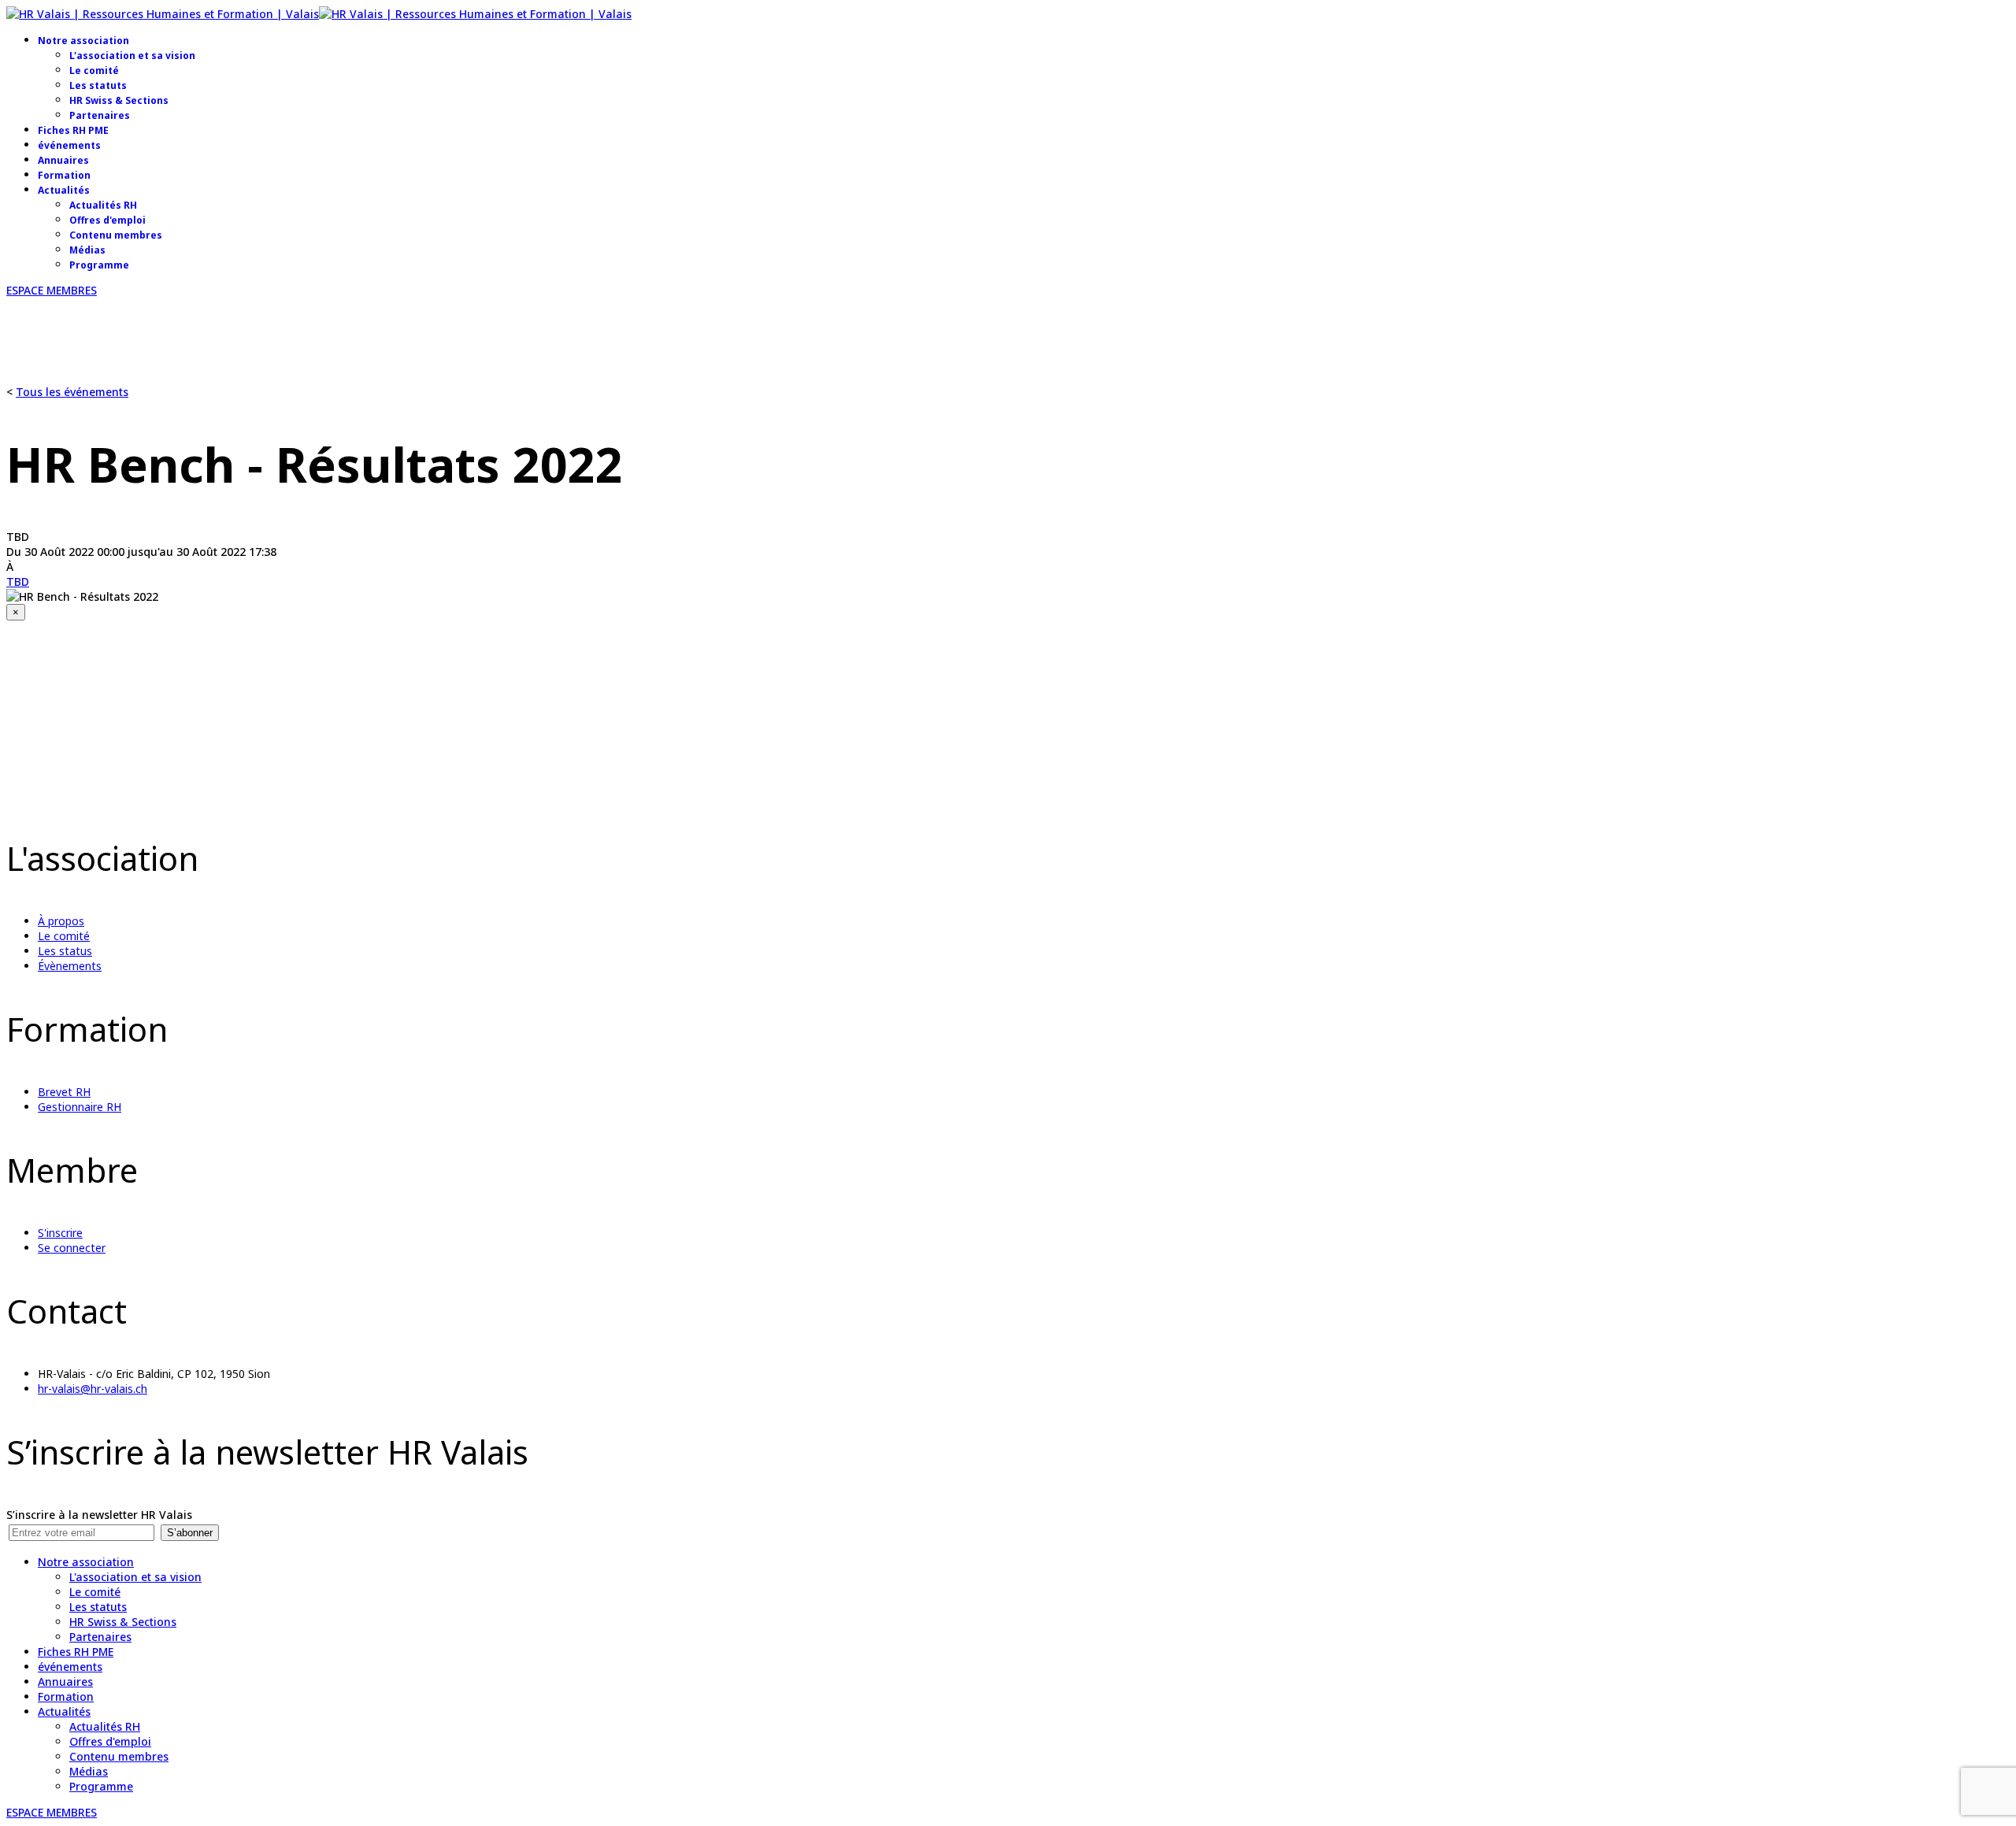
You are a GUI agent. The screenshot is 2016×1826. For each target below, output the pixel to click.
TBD (18, 582)
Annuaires (63, 160)
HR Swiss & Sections (119, 100)
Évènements (70, 966)
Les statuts (98, 85)
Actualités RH (103, 205)
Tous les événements (72, 392)
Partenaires (100, 115)
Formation (64, 175)
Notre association (83, 41)
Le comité (94, 70)
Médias (87, 250)
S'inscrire (60, 1233)
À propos (61, 921)
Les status (65, 951)
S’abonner (190, 1533)
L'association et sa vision (132, 56)
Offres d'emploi (107, 220)
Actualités (64, 190)
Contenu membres (116, 235)
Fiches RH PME (73, 130)
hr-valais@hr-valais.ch (93, 1389)
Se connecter (72, 1248)
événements (69, 145)
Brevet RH (64, 1092)
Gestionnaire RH (80, 1107)
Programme (99, 265)
